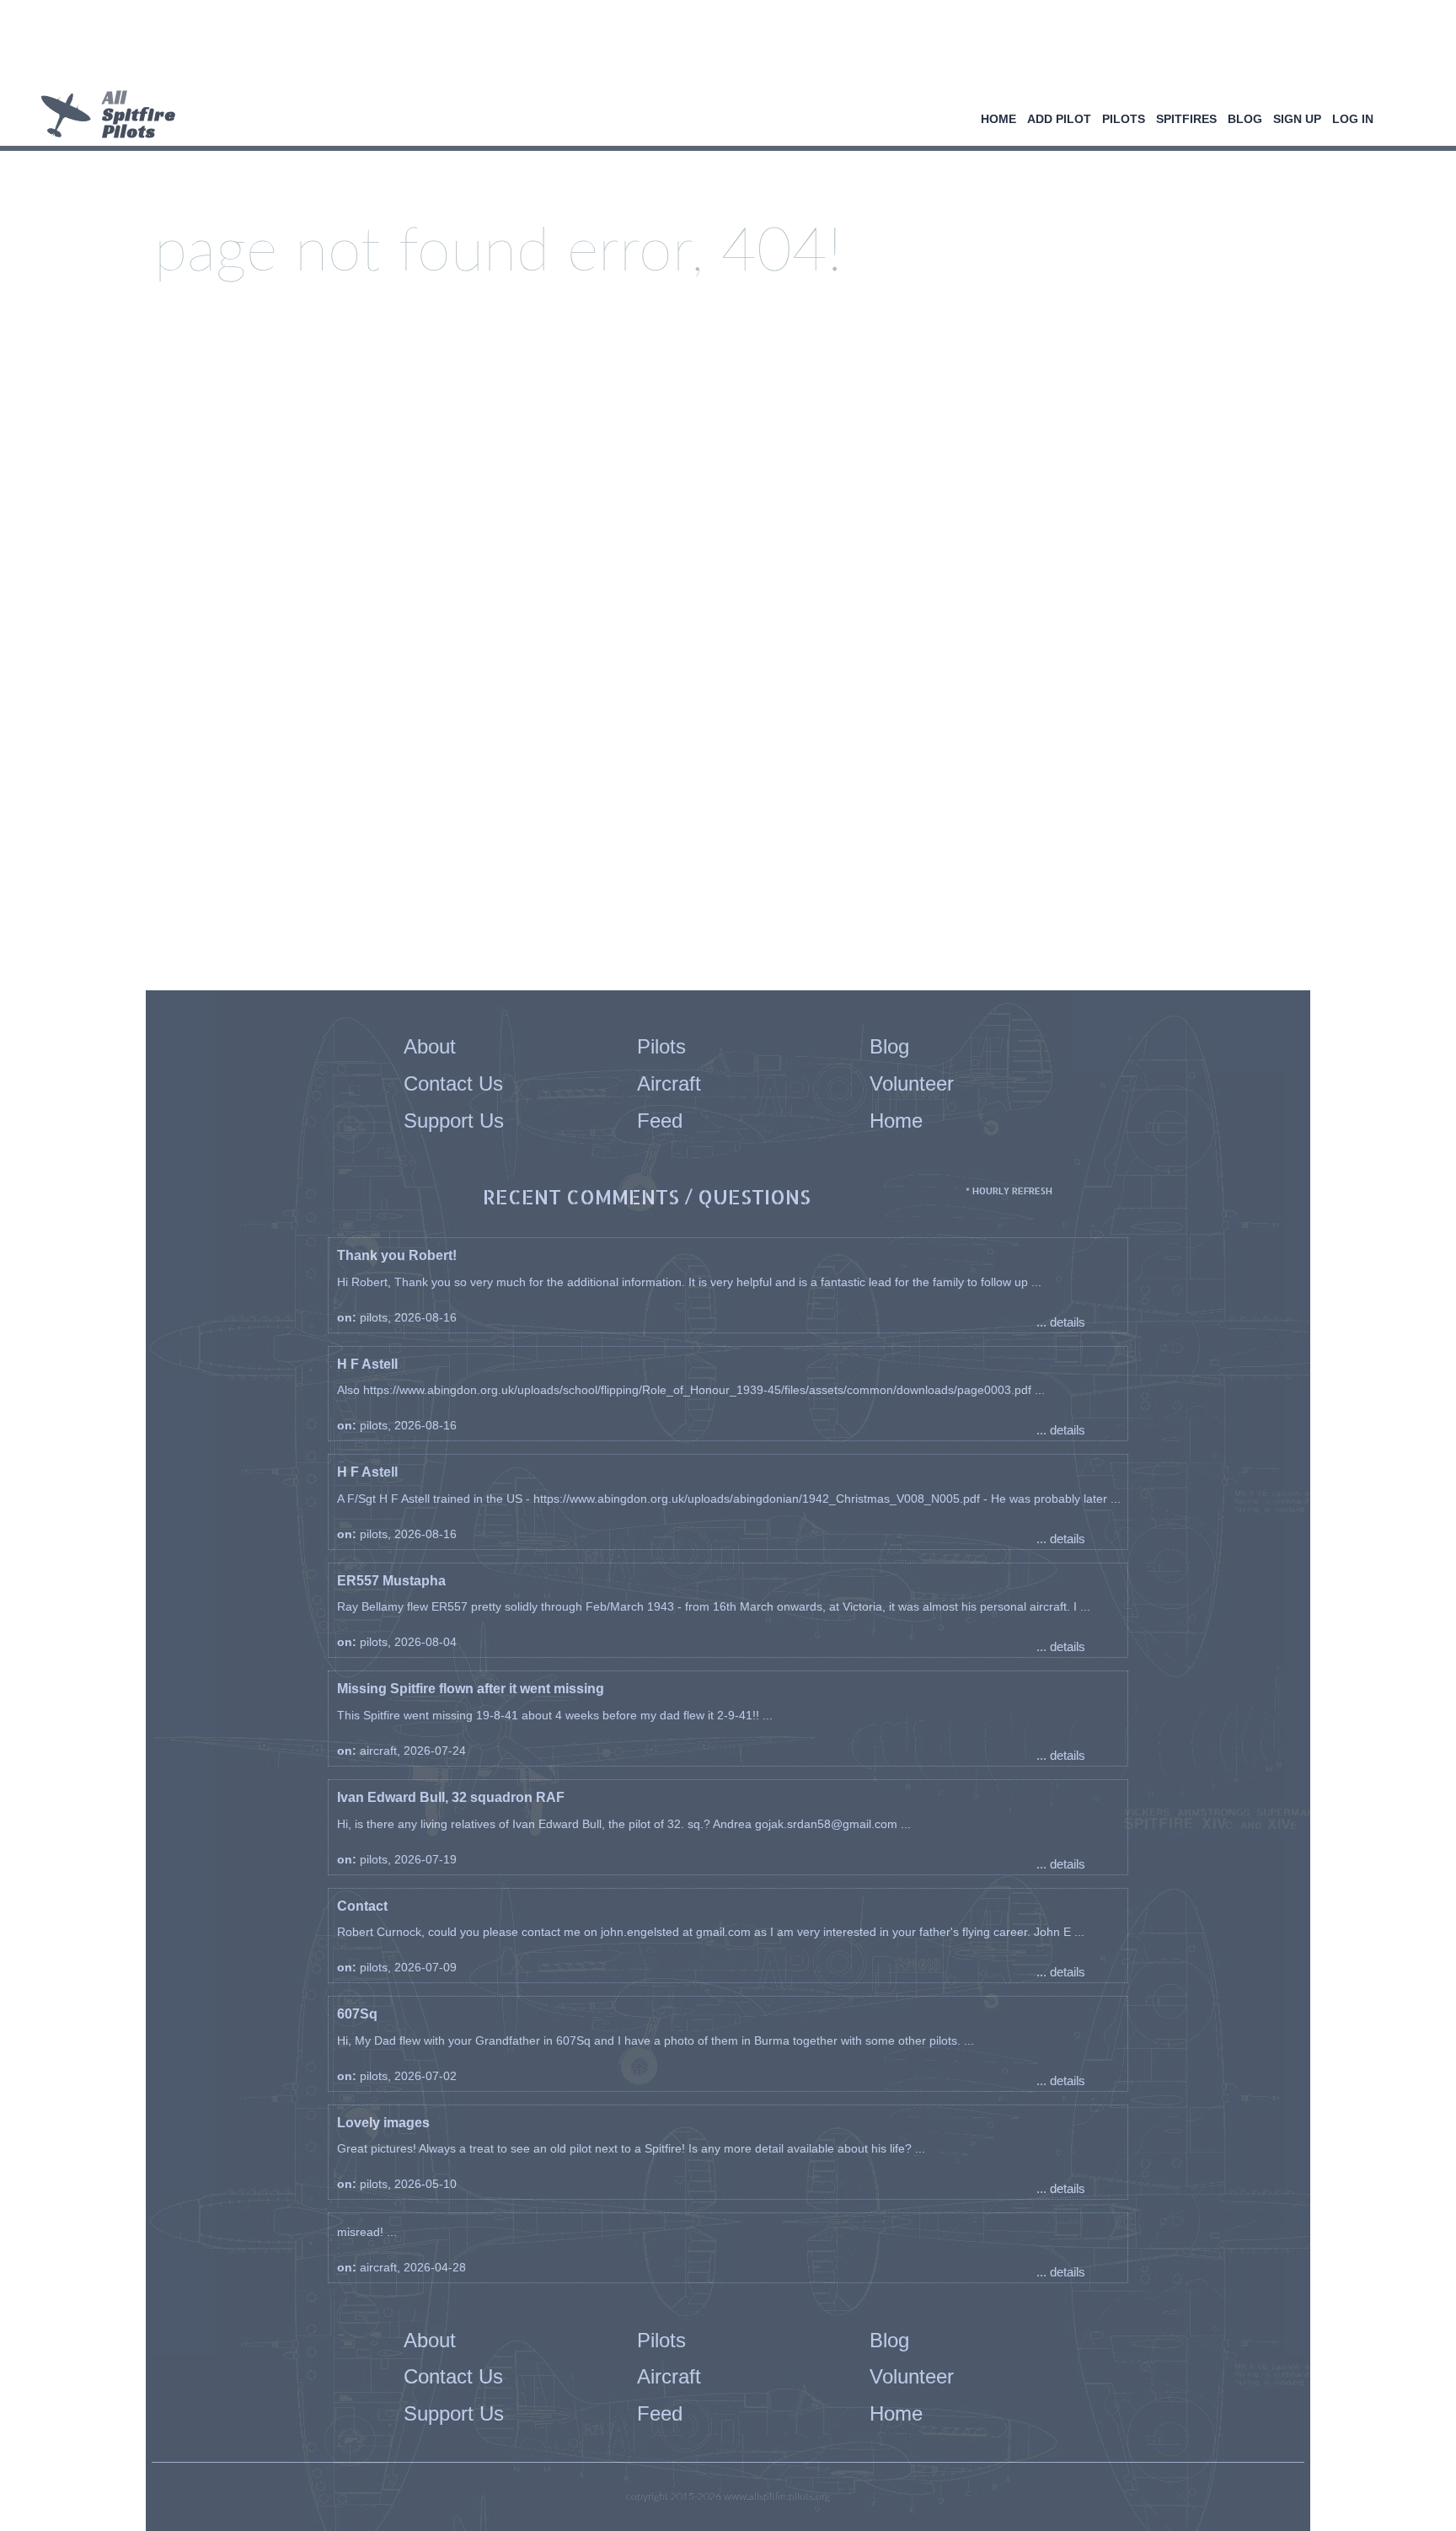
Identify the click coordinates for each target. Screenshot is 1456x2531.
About (430, 1046)
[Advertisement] (722, 46)
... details (1061, 1322)
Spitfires (1186, 119)
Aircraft (669, 1083)
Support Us (454, 1121)
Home (998, 119)
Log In (1353, 119)
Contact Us (453, 1083)
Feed (660, 1121)
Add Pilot (1059, 119)
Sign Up (1297, 119)
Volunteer (912, 1083)
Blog (1245, 119)
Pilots (1124, 119)
